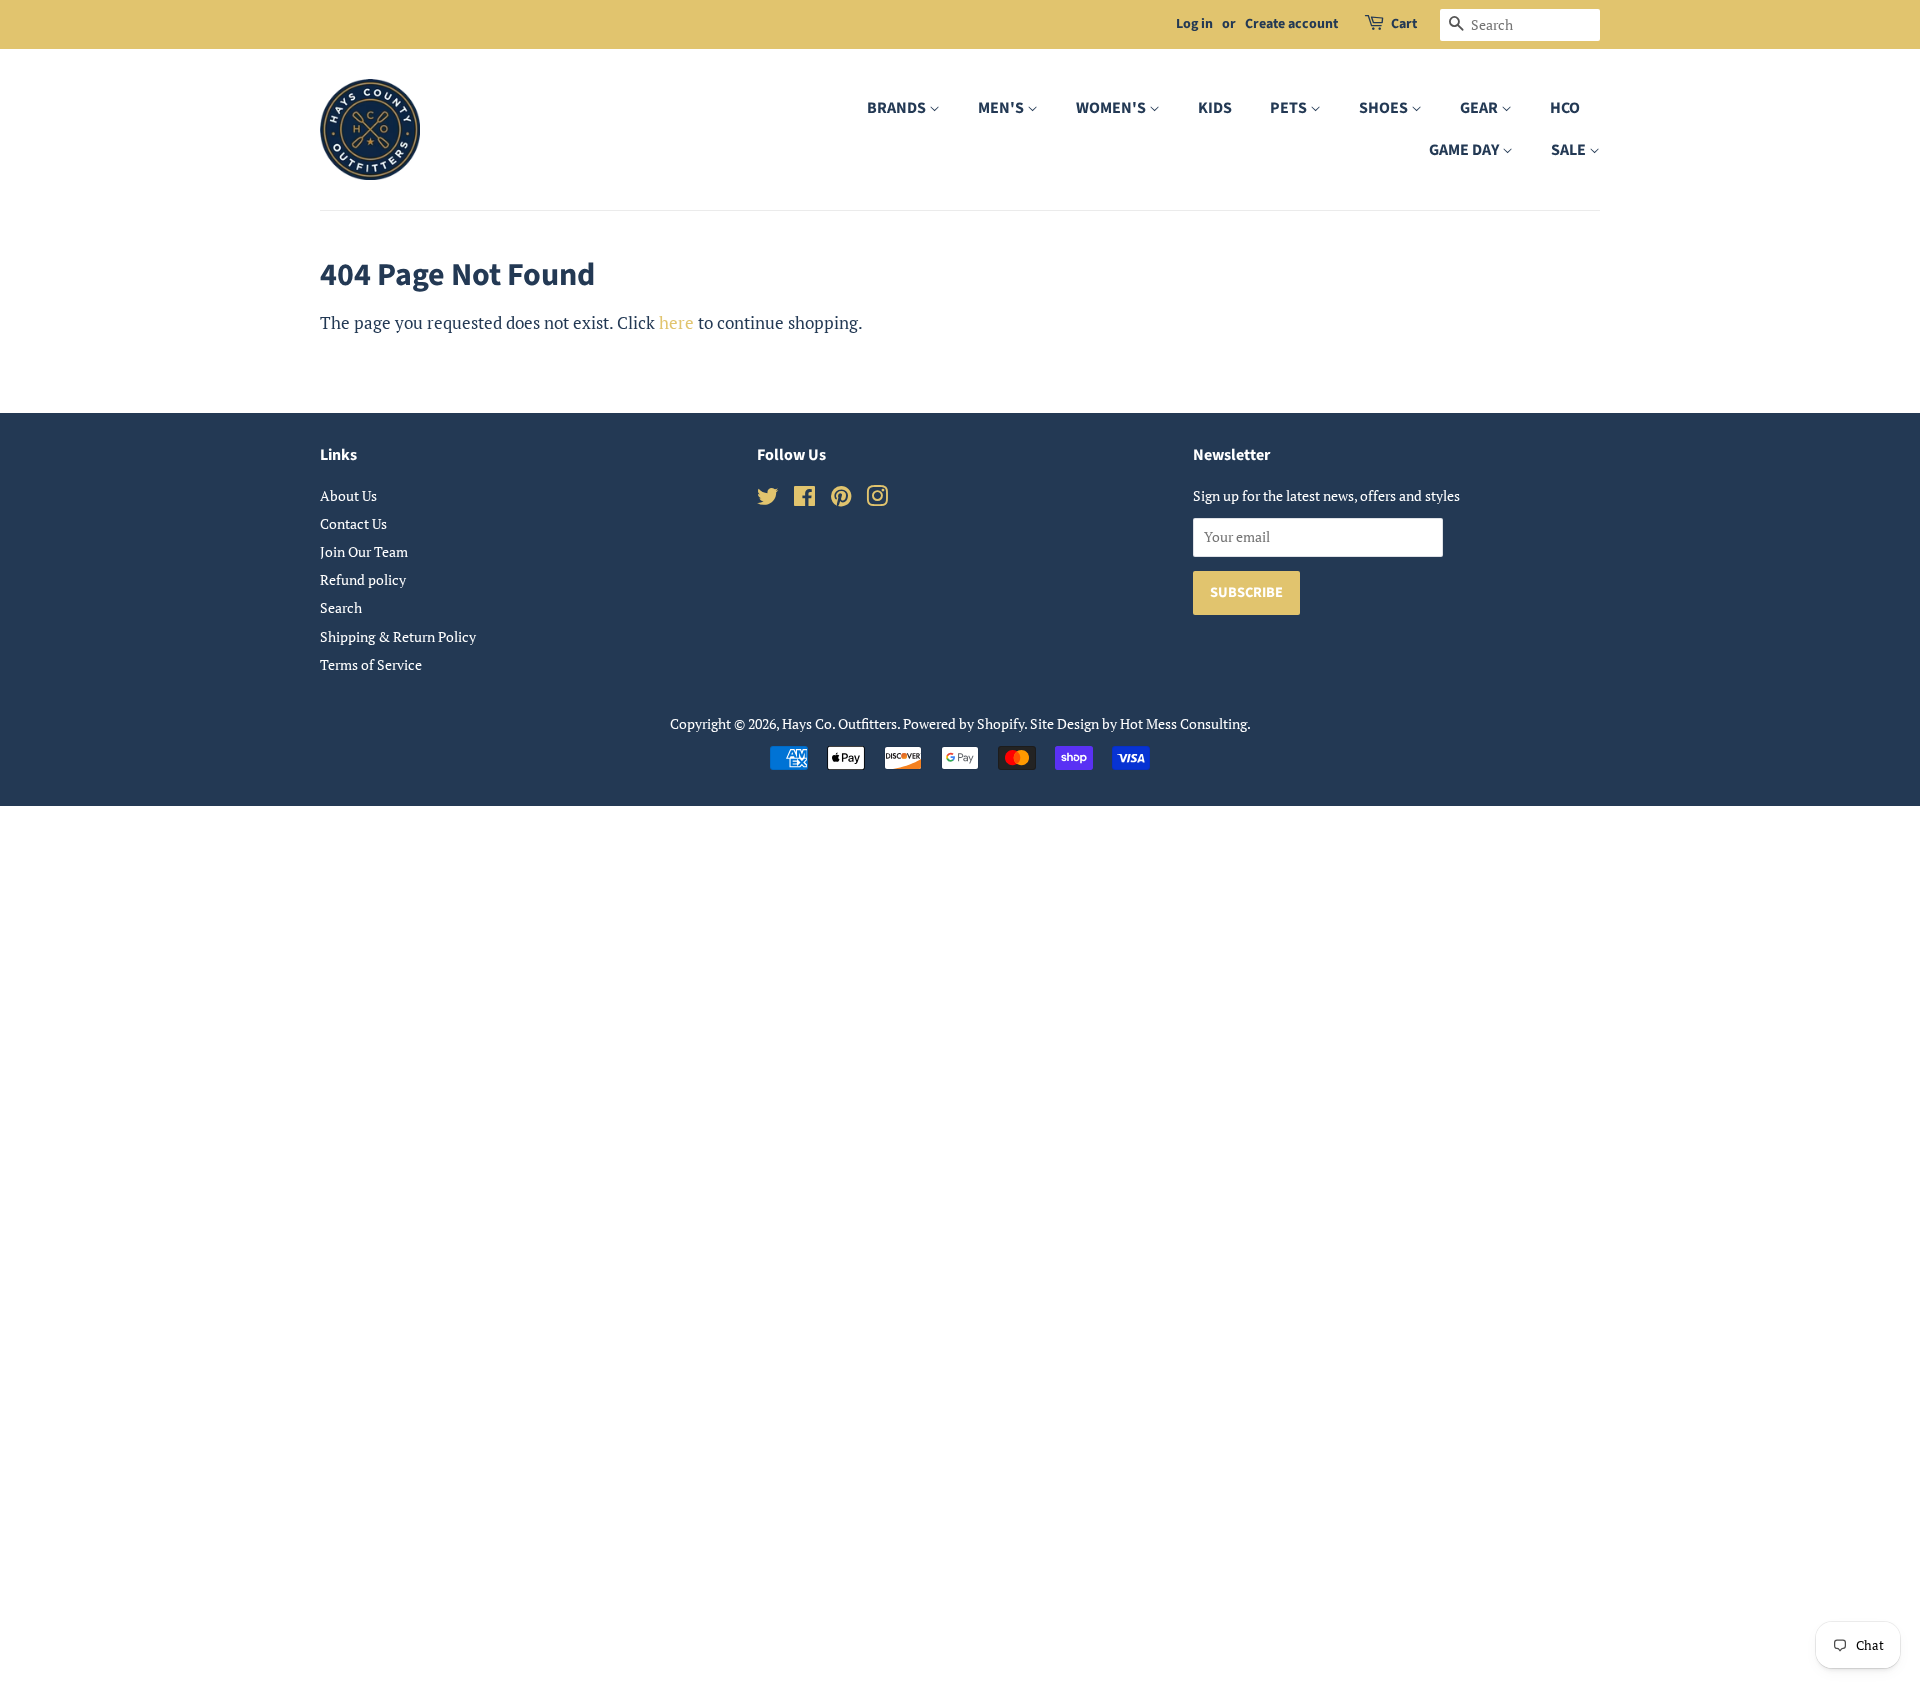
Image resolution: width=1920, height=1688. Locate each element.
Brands (898, 108)
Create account (1291, 24)
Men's (1002, 108)
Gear (1480, 108)
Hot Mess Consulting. (1185, 723)
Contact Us (353, 523)
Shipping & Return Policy (398, 636)
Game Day (1465, 150)
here (676, 322)
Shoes (1385, 108)
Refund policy (363, 579)
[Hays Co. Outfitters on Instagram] (877, 499)
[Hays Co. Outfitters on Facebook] (804, 499)
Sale (1570, 150)
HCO (1565, 108)
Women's (1112, 108)
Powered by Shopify (963, 723)
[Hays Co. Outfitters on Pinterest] (841, 499)
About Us (348, 495)
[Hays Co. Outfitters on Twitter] (768, 499)
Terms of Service (371, 664)
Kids (1215, 108)
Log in (1194, 24)
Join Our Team (364, 551)
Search (341, 607)
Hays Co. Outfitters (839, 723)
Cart (1404, 24)
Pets (1290, 108)
